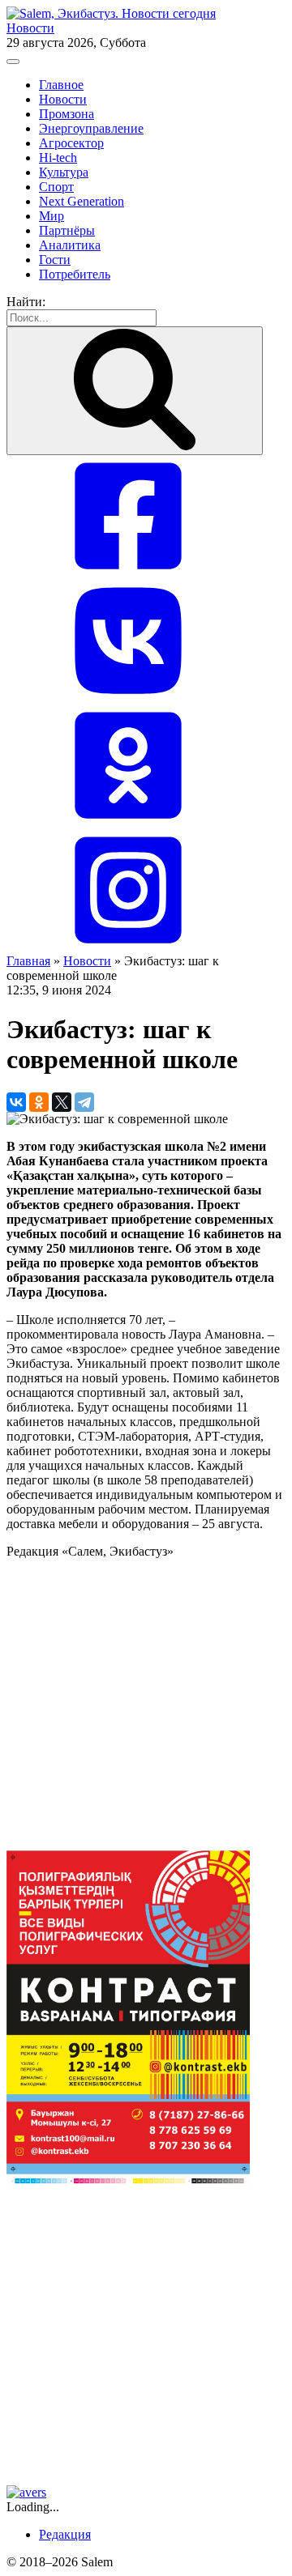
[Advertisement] (146, 1705)
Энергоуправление (91, 128)
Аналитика (70, 245)
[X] (62, 1102)
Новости (30, 28)
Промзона (67, 114)
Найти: (26, 302)
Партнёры (67, 230)
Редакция (65, 2534)
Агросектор (71, 143)
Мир (52, 216)
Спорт (56, 187)
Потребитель (75, 274)
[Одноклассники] (128, 822)
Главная (28, 961)
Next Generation (82, 201)
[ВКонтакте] (16, 1102)
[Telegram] (84, 1102)
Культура (64, 172)
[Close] (13, 62)
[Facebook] (128, 572)
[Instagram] (128, 946)
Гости (55, 260)
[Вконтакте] (128, 697)
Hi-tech (58, 158)
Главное (61, 85)
